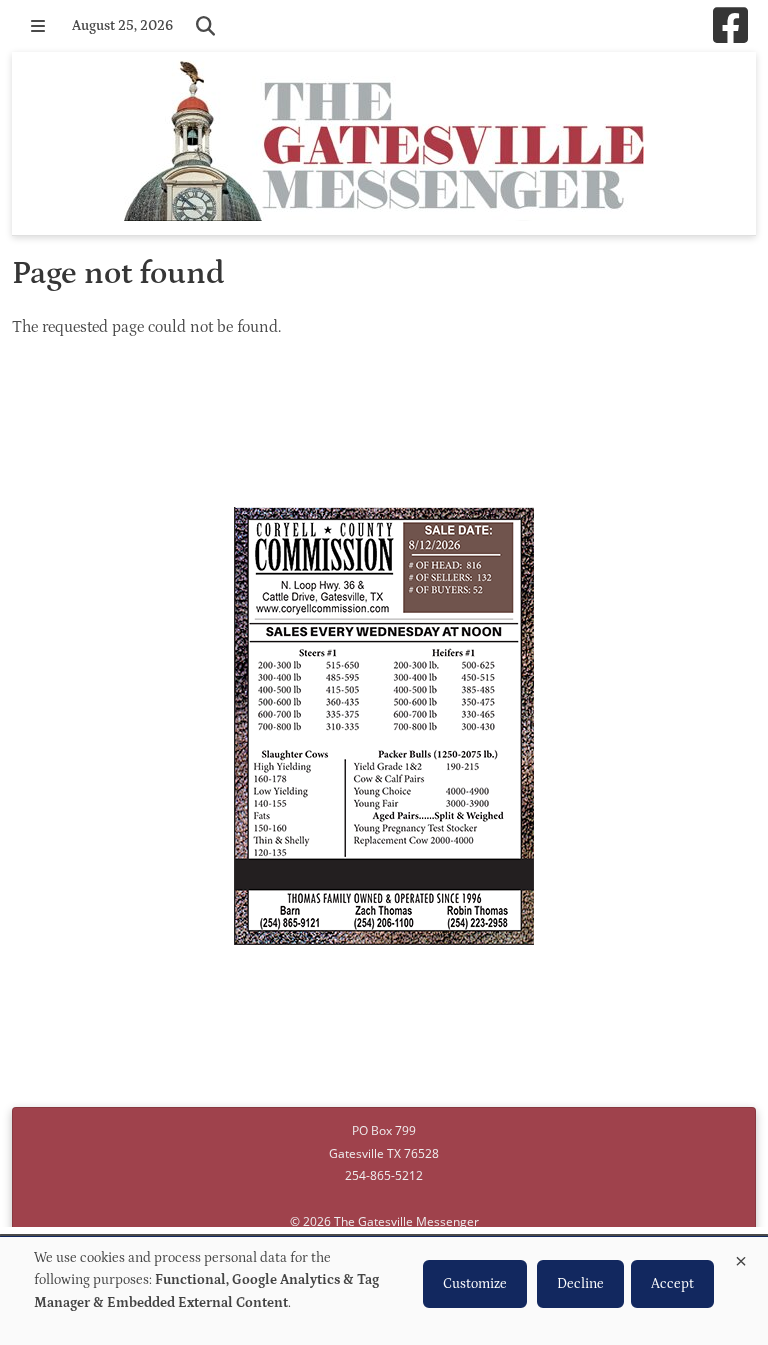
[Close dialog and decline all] (741, 1257)
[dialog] (384, 1291)
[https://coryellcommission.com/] (384, 729)
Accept (672, 1284)
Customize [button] (475, 1284)
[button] (38, 26)
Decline (580, 1284)
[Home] (384, 143)
